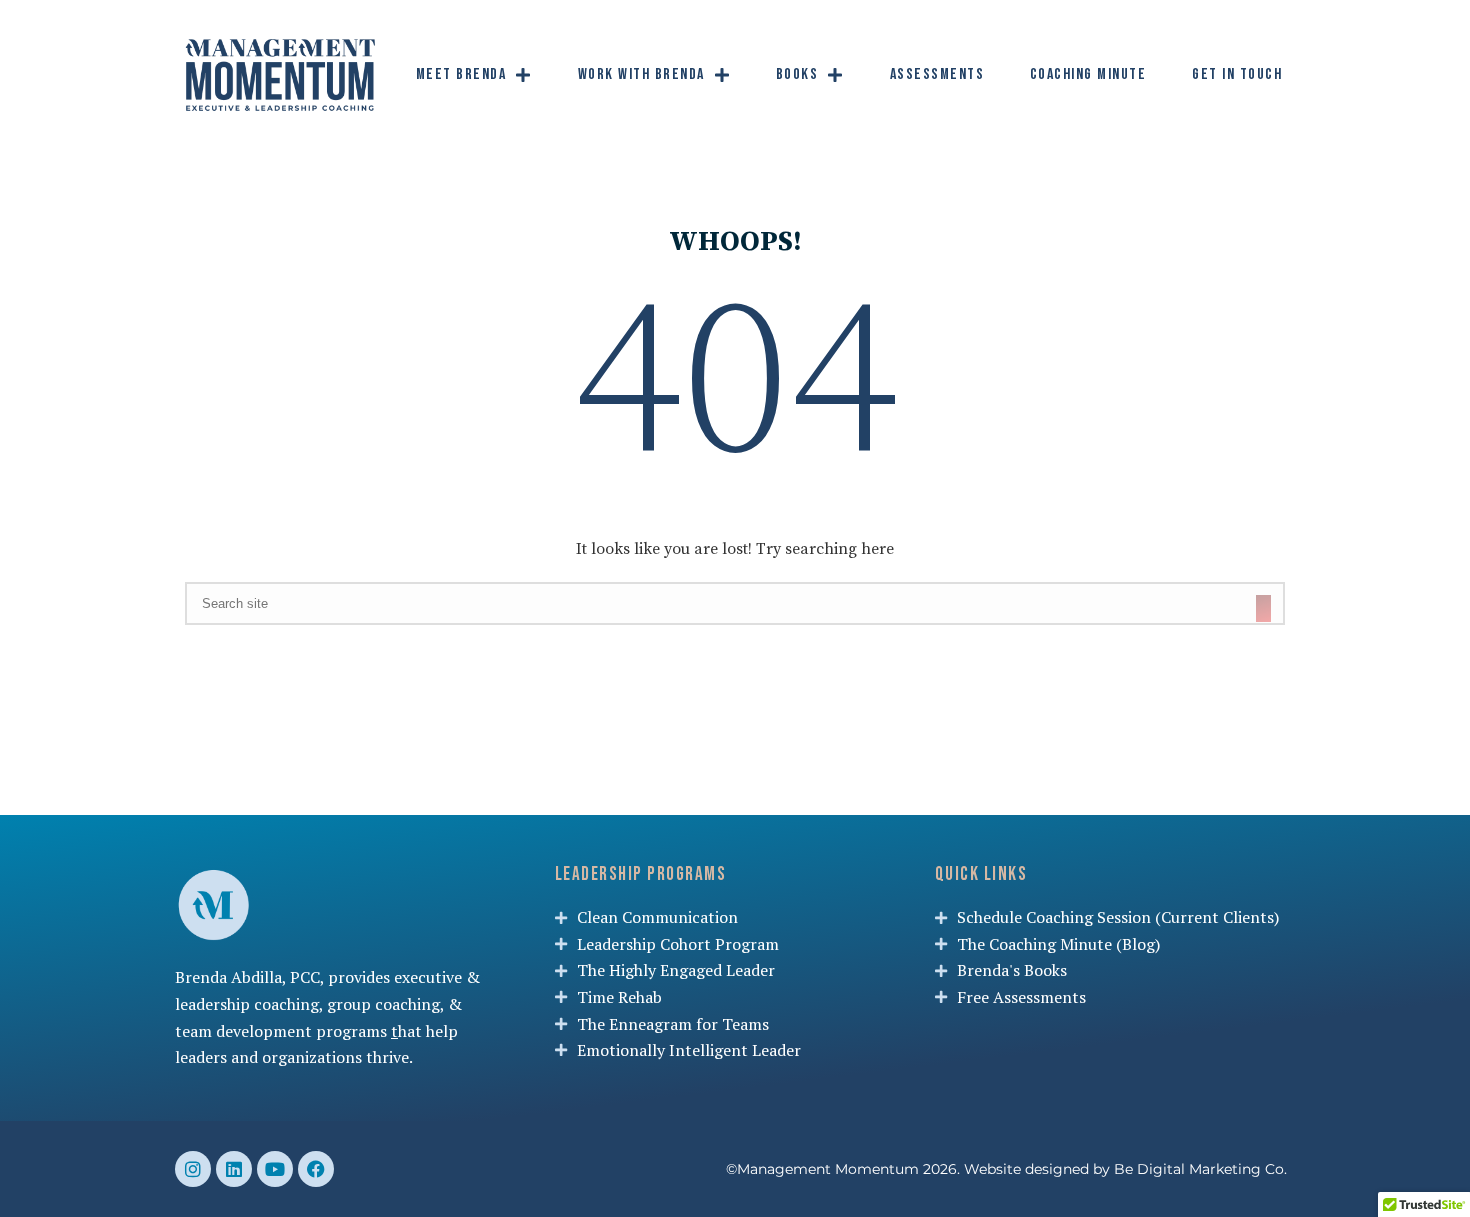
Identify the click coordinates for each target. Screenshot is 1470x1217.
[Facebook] (316, 1169)
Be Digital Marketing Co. (1202, 1169)
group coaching (383, 1004)
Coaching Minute (1088, 74)
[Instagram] (193, 1169)
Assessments (937, 74)
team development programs (281, 1031)
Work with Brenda (641, 74)
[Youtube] (275, 1169)
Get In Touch (1237, 74)
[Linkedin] (234, 1169)
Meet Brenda (461, 74)
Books (797, 74)
